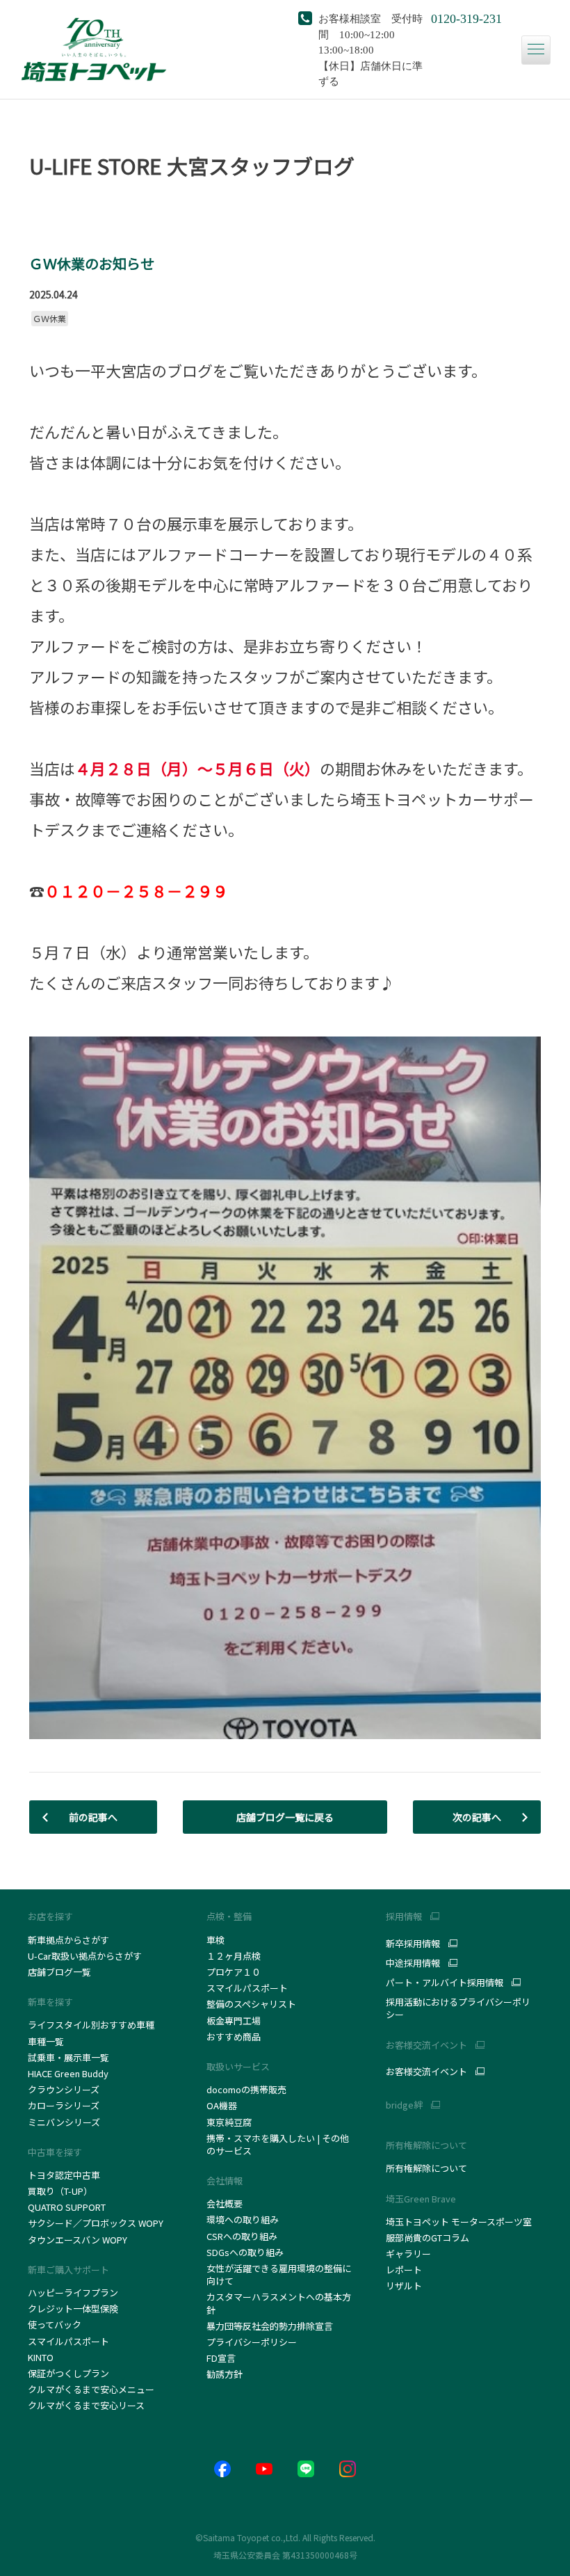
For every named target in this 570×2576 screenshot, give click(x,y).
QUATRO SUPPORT (67, 2207)
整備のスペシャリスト (251, 2004)
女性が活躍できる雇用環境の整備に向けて (279, 2274)
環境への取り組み (243, 2219)
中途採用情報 (413, 1963)
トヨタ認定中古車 (64, 2175)
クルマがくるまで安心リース (86, 2405)
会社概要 (225, 2203)
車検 (215, 1940)
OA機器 (222, 2105)
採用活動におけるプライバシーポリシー (458, 2008)
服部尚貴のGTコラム (427, 2238)
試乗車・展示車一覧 (68, 2057)
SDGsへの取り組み (245, 2252)
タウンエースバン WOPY (78, 2240)
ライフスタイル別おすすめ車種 (93, 2025)
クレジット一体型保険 (73, 2309)
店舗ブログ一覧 (59, 1972)
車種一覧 (46, 2041)
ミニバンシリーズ (64, 2122)
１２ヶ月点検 (234, 1956)
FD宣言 (221, 2358)
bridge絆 (404, 2105)
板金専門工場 (234, 2021)
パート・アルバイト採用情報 (445, 1983)
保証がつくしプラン (68, 2373)
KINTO (41, 2357)
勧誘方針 (225, 2374)
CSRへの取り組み (242, 2236)
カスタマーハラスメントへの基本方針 (279, 2303)
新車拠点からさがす (68, 1940)
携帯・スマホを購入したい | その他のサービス (278, 2144)
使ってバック (55, 2325)
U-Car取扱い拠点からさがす (85, 1956)
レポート (404, 2270)
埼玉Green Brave (421, 2199)
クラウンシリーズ (64, 2089)
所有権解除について (426, 2145)
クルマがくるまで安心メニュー (91, 2389)
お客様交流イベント (426, 2072)
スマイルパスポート (68, 2341)
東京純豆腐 (229, 2122)
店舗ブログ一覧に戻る (285, 1817)
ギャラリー (408, 2254)
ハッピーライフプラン (73, 2293)
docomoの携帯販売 (246, 2089)
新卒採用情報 (413, 1944)
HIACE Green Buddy (69, 2073)
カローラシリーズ (64, 2105)
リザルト (404, 2286)
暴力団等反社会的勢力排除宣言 (270, 2326)
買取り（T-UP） (60, 2191)
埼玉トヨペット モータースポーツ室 (459, 2222)
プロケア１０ (234, 1972)
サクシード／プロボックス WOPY (96, 2223)
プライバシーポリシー (252, 2342)
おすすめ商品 (234, 2037)
